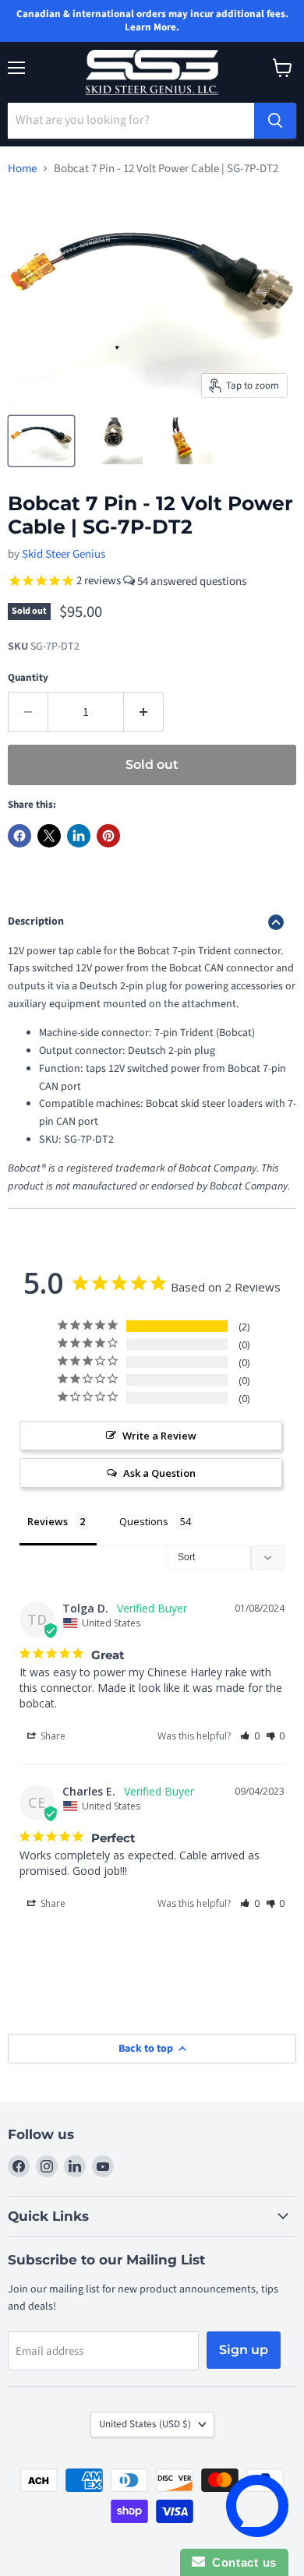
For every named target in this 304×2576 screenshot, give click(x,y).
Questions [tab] (144, 1521)
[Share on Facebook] (19, 836)
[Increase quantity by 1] (144, 712)
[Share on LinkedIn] (79, 836)
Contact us (241, 2562)
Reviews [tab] (48, 1521)
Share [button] (52, 1736)
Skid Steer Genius (64, 554)
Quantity (28, 678)
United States (145, 2424)
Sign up (244, 2350)
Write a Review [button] (159, 1436)
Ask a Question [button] (159, 1473)
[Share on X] (49, 836)
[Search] (275, 121)
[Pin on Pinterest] (108, 836)
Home (22, 169)
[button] (250, 1736)
